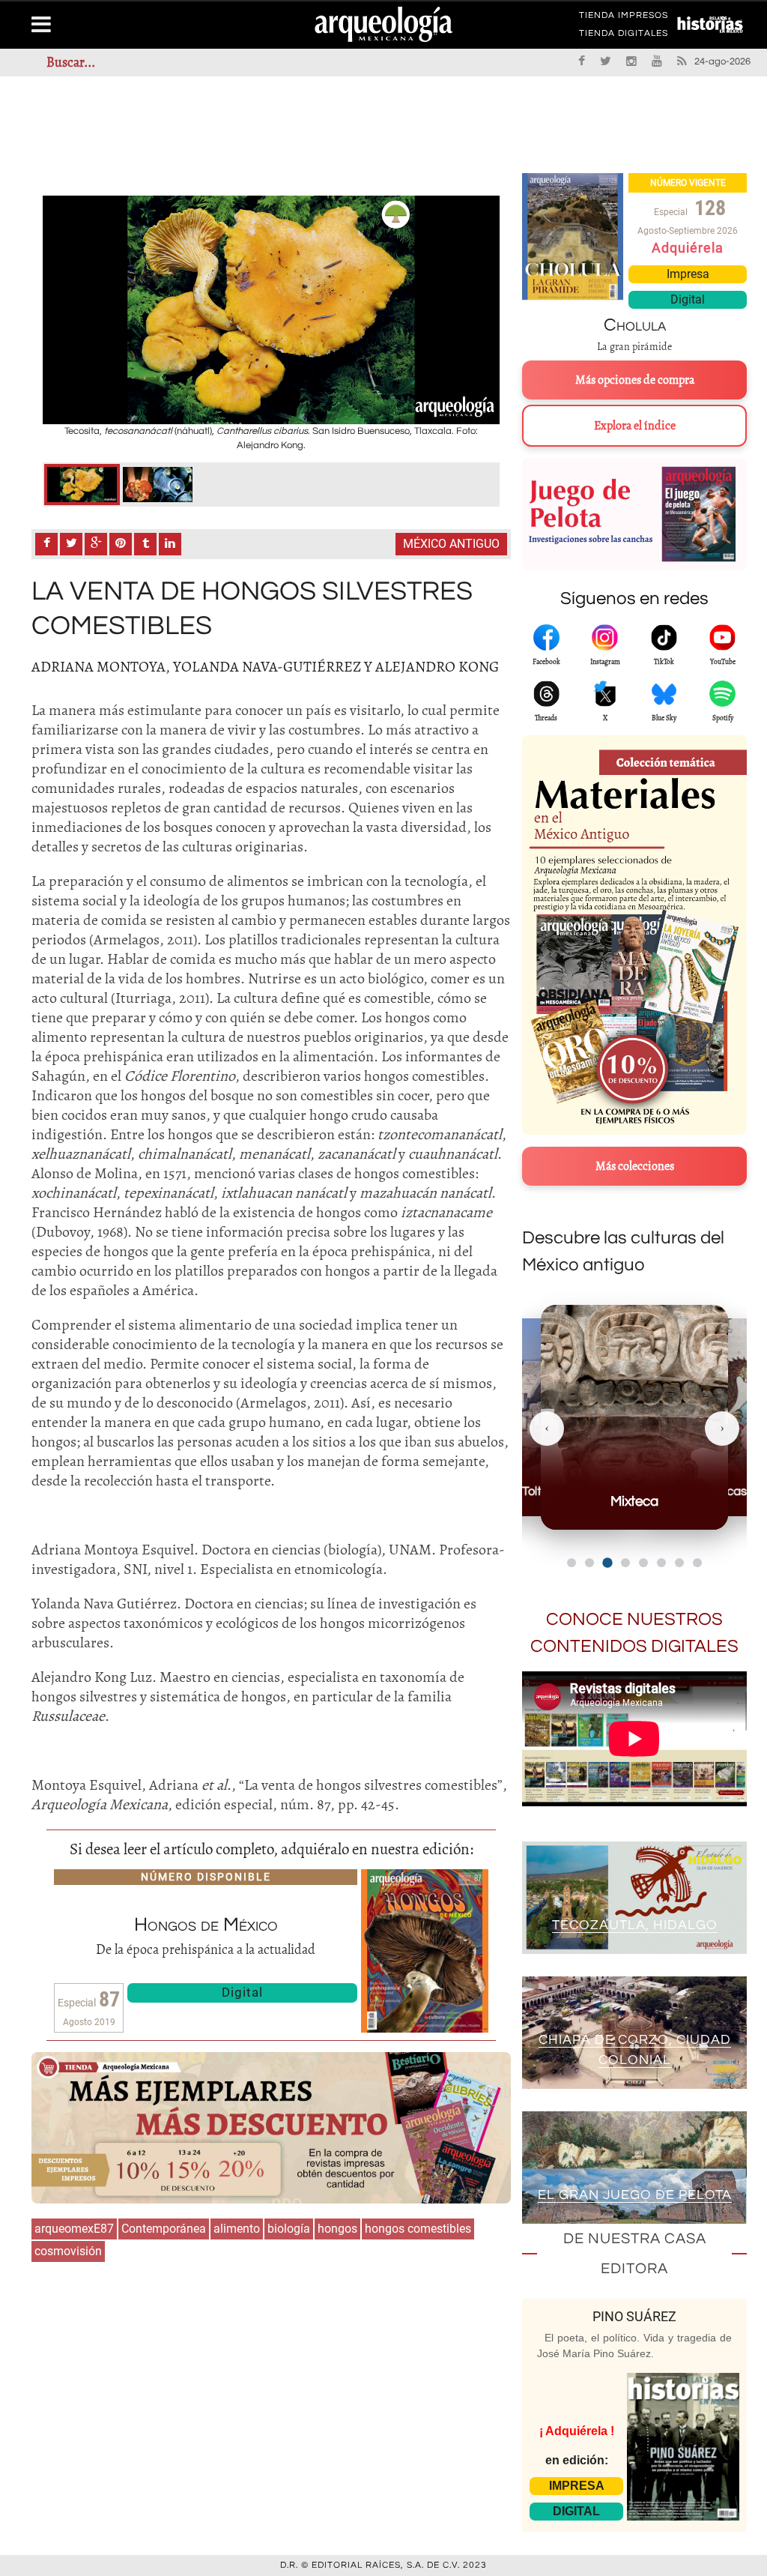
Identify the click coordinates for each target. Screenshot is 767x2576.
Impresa (688, 274)
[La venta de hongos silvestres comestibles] (82, 485)
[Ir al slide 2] (589, 1563)
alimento (237, 2229)
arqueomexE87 (74, 2229)
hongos (337, 2229)
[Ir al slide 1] (572, 1563)
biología (289, 2229)
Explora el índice (635, 426)
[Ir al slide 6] (661, 1563)
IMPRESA (577, 2486)
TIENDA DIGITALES (624, 36)
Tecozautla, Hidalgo (635, 1925)
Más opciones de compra (635, 380)
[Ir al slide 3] (607, 1562)
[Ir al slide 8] (697, 1563)
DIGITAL (576, 2511)
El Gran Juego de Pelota (635, 2195)
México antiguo (451, 544)
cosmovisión (68, 2251)
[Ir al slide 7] (679, 1563)
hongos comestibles (418, 2229)
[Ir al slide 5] (643, 1563)
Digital (242, 1992)
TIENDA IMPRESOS (624, 18)
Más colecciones (635, 1166)
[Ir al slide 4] (625, 1563)
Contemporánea (164, 2229)
